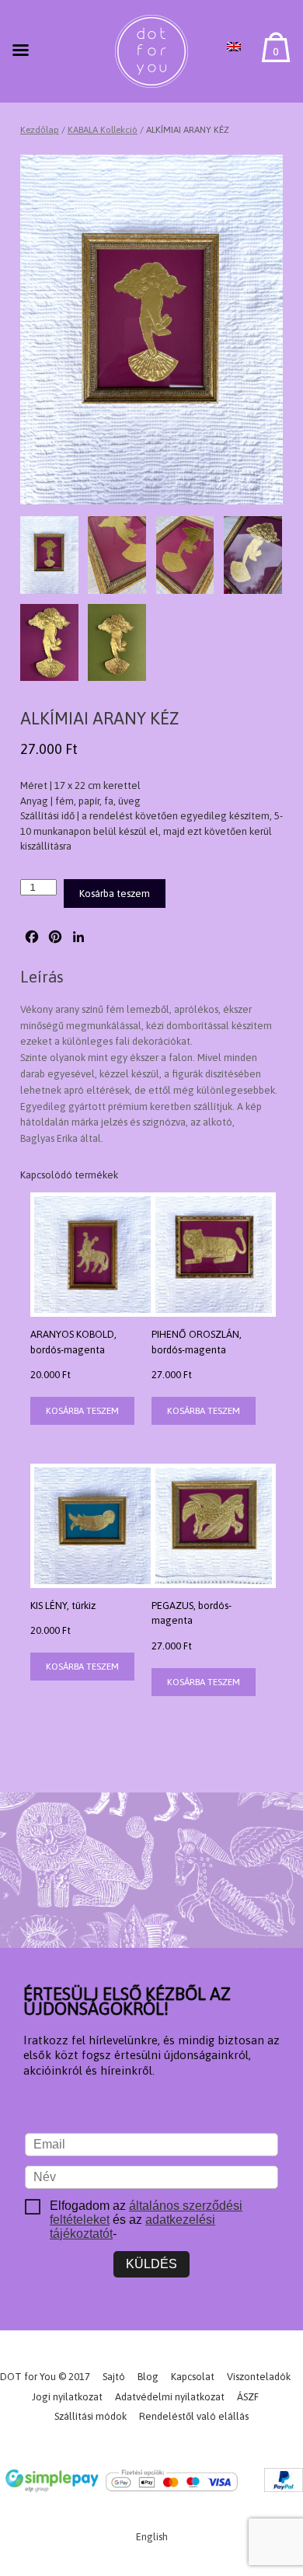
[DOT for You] (151, 51)
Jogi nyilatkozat (67, 2397)
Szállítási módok (91, 2416)
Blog (148, 2377)
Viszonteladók (259, 2377)
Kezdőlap (40, 130)
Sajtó (114, 2377)
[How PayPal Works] (284, 2483)
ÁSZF (248, 2397)
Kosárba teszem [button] (82, 1411)
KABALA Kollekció (103, 130)
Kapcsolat (193, 2377)
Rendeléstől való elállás (194, 2416)
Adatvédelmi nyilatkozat (170, 2397)
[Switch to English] (234, 47)
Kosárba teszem (115, 894)
